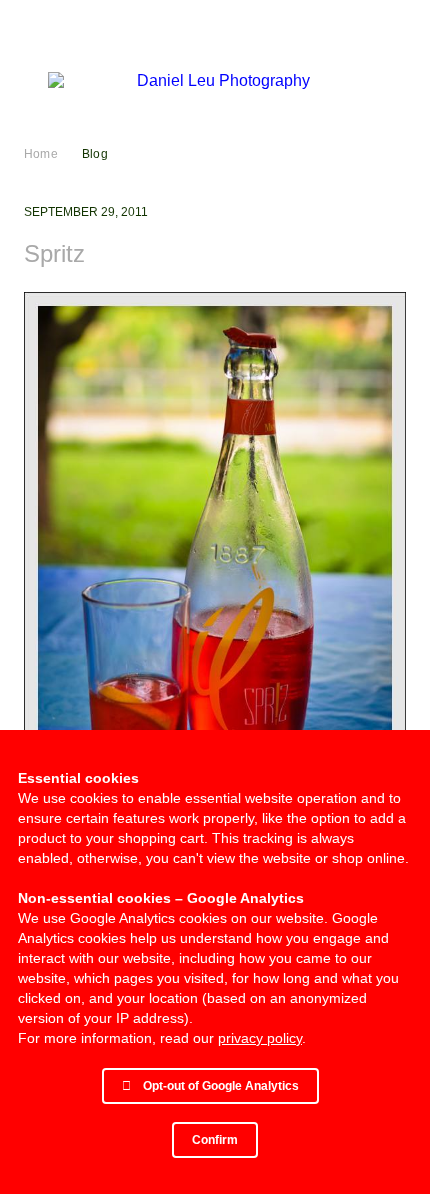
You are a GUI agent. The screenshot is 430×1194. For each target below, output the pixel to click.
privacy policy (260, 1038)
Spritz (54, 253)
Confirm (215, 1140)
